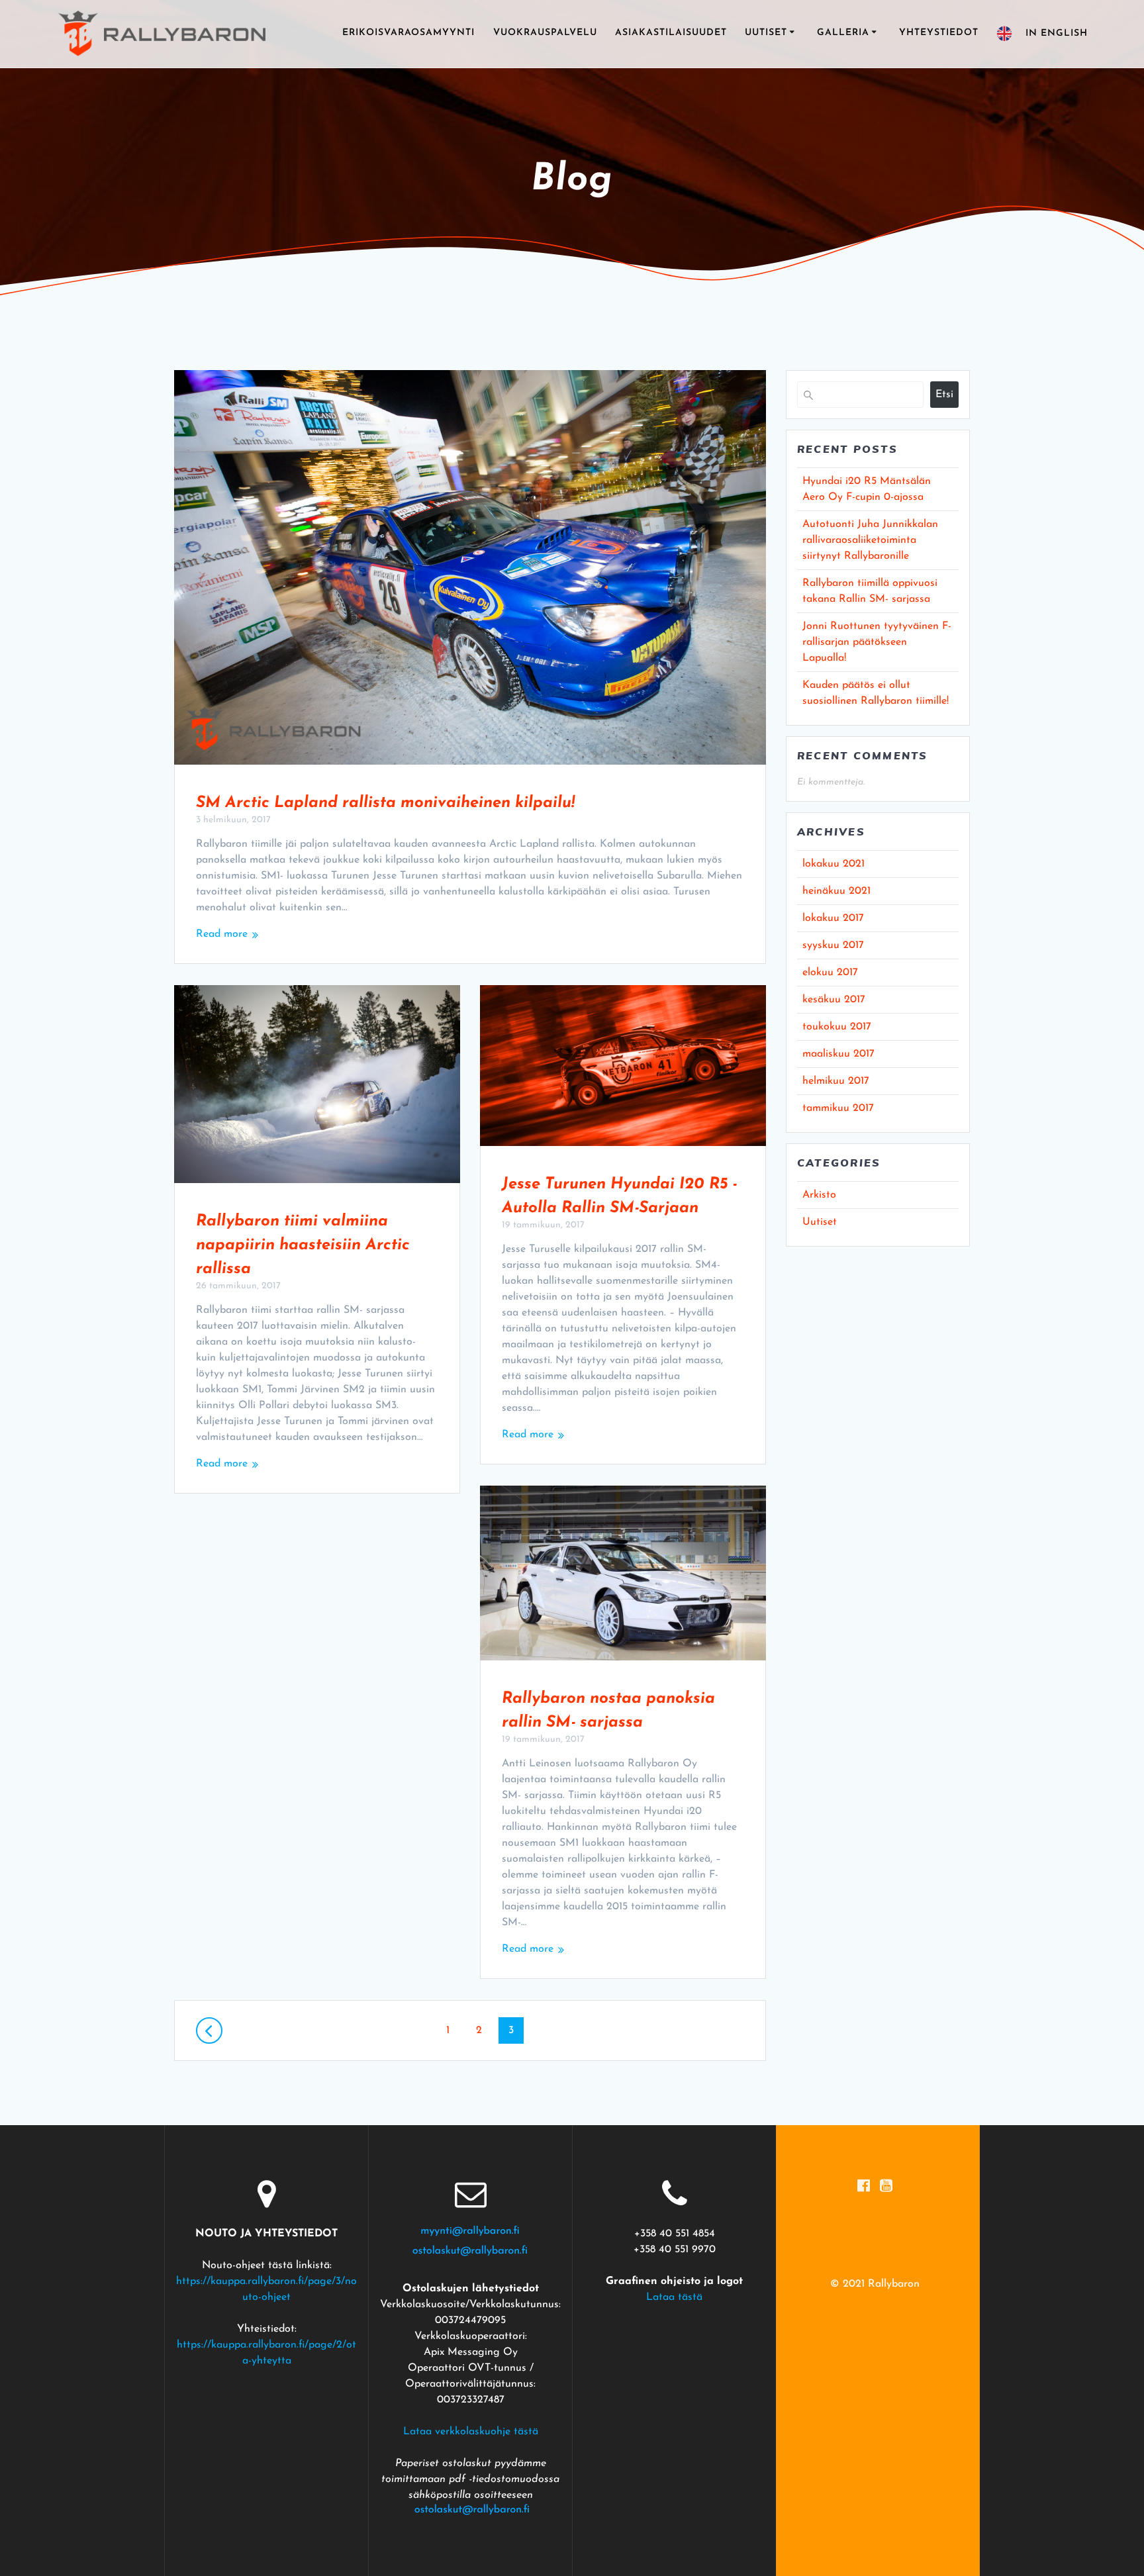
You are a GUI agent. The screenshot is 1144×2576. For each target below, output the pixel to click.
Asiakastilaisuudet (671, 33)
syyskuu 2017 (833, 945)
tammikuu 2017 (838, 1108)
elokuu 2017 (830, 973)
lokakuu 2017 (833, 918)
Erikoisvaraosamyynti (408, 33)
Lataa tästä (674, 2297)
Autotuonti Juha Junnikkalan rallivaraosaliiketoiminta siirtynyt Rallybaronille (870, 540)
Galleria (843, 33)
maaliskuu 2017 (838, 1054)
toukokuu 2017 (837, 1027)
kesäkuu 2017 (834, 1000)
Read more (222, 934)
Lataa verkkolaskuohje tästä (471, 2432)
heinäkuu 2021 (836, 891)
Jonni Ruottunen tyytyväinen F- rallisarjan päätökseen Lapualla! (877, 642)
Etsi (944, 395)
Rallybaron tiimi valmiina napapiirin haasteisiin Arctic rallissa (303, 1245)
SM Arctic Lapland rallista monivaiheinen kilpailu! (385, 803)
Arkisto (819, 1195)
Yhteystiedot (939, 33)
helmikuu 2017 (836, 1081)
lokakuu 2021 (834, 864)
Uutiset (766, 33)
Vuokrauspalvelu (545, 33)
